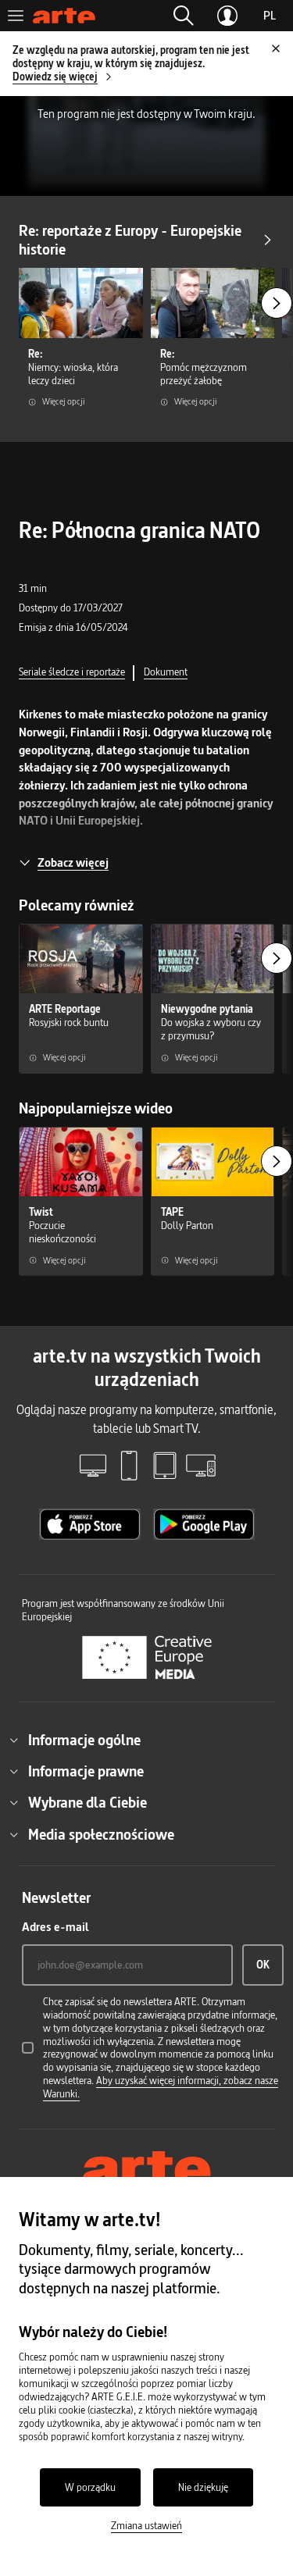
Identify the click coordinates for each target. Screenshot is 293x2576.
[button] (184, 16)
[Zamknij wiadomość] (276, 48)
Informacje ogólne (84, 1740)
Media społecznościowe (101, 1834)
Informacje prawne (86, 1771)
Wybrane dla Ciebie (88, 1802)
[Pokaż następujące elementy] (277, 303)
